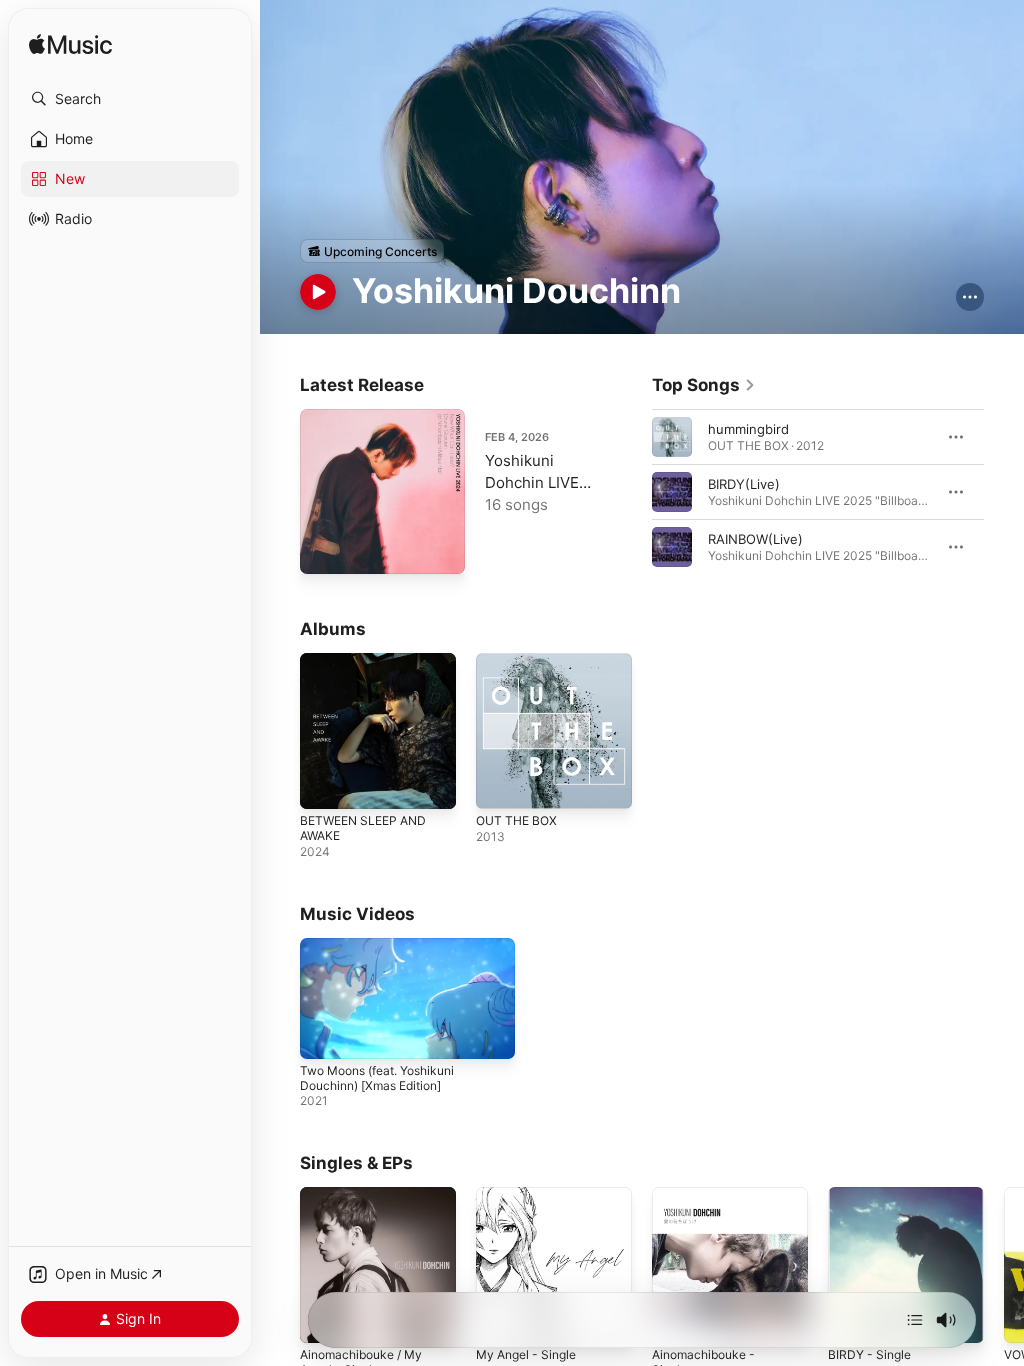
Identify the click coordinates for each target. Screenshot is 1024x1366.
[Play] (318, 292)
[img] (70, 45)
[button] (130, 99)
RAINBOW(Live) (755, 539)
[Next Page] (1004, 492)
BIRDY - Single (869, 1354)
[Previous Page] (632, 492)
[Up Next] (915, 1320)
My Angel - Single (526, 1354)
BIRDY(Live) (744, 484)
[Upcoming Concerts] (372, 251)
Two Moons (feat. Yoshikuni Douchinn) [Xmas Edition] (377, 1078)
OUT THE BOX (516, 820)
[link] (704, 385)
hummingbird (748, 429)
